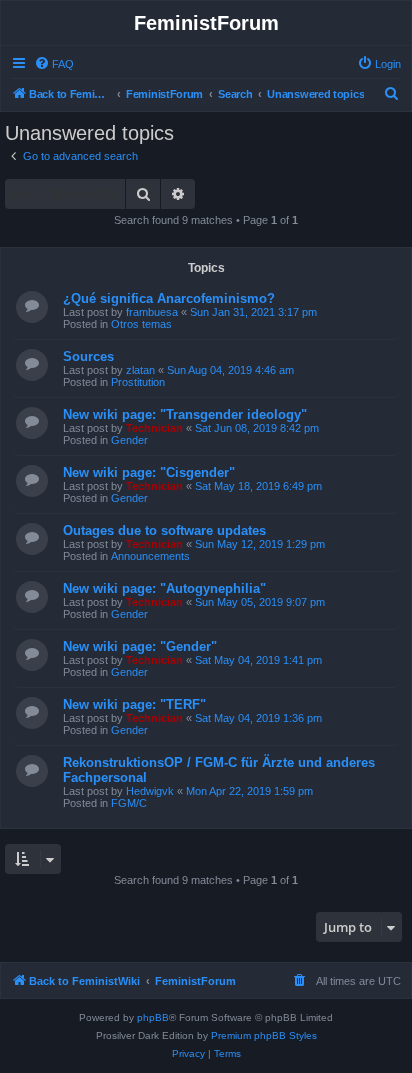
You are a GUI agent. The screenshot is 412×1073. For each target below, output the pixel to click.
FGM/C (129, 803)
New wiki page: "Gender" (140, 646)
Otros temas (141, 324)
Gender (129, 440)
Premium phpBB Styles (264, 1035)
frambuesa (152, 312)
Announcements (150, 556)
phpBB (153, 1017)
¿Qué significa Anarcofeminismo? (169, 298)
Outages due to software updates (164, 530)
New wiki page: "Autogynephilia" (164, 588)
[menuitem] (54, 64)
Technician (154, 428)
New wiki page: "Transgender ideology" (185, 414)
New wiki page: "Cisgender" (149, 472)
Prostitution (138, 382)
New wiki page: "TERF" (134, 704)
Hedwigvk (150, 791)
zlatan (140, 370)
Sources (88, 356)
